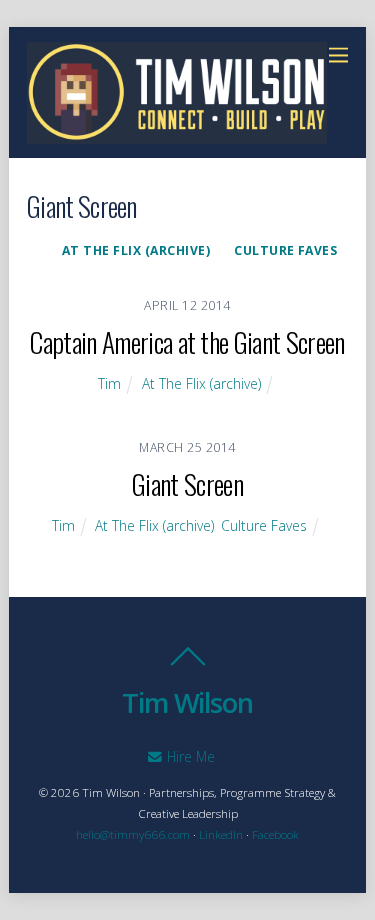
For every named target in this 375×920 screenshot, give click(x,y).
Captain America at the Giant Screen (187, 341)
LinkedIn (221, 834)
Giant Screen (187, 483)
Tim (109, 383)
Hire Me (189, 756)
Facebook (275, 834)
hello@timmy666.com (133, 834)
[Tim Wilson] (177, 133)
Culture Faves (285, 250)
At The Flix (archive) (136, 250)
